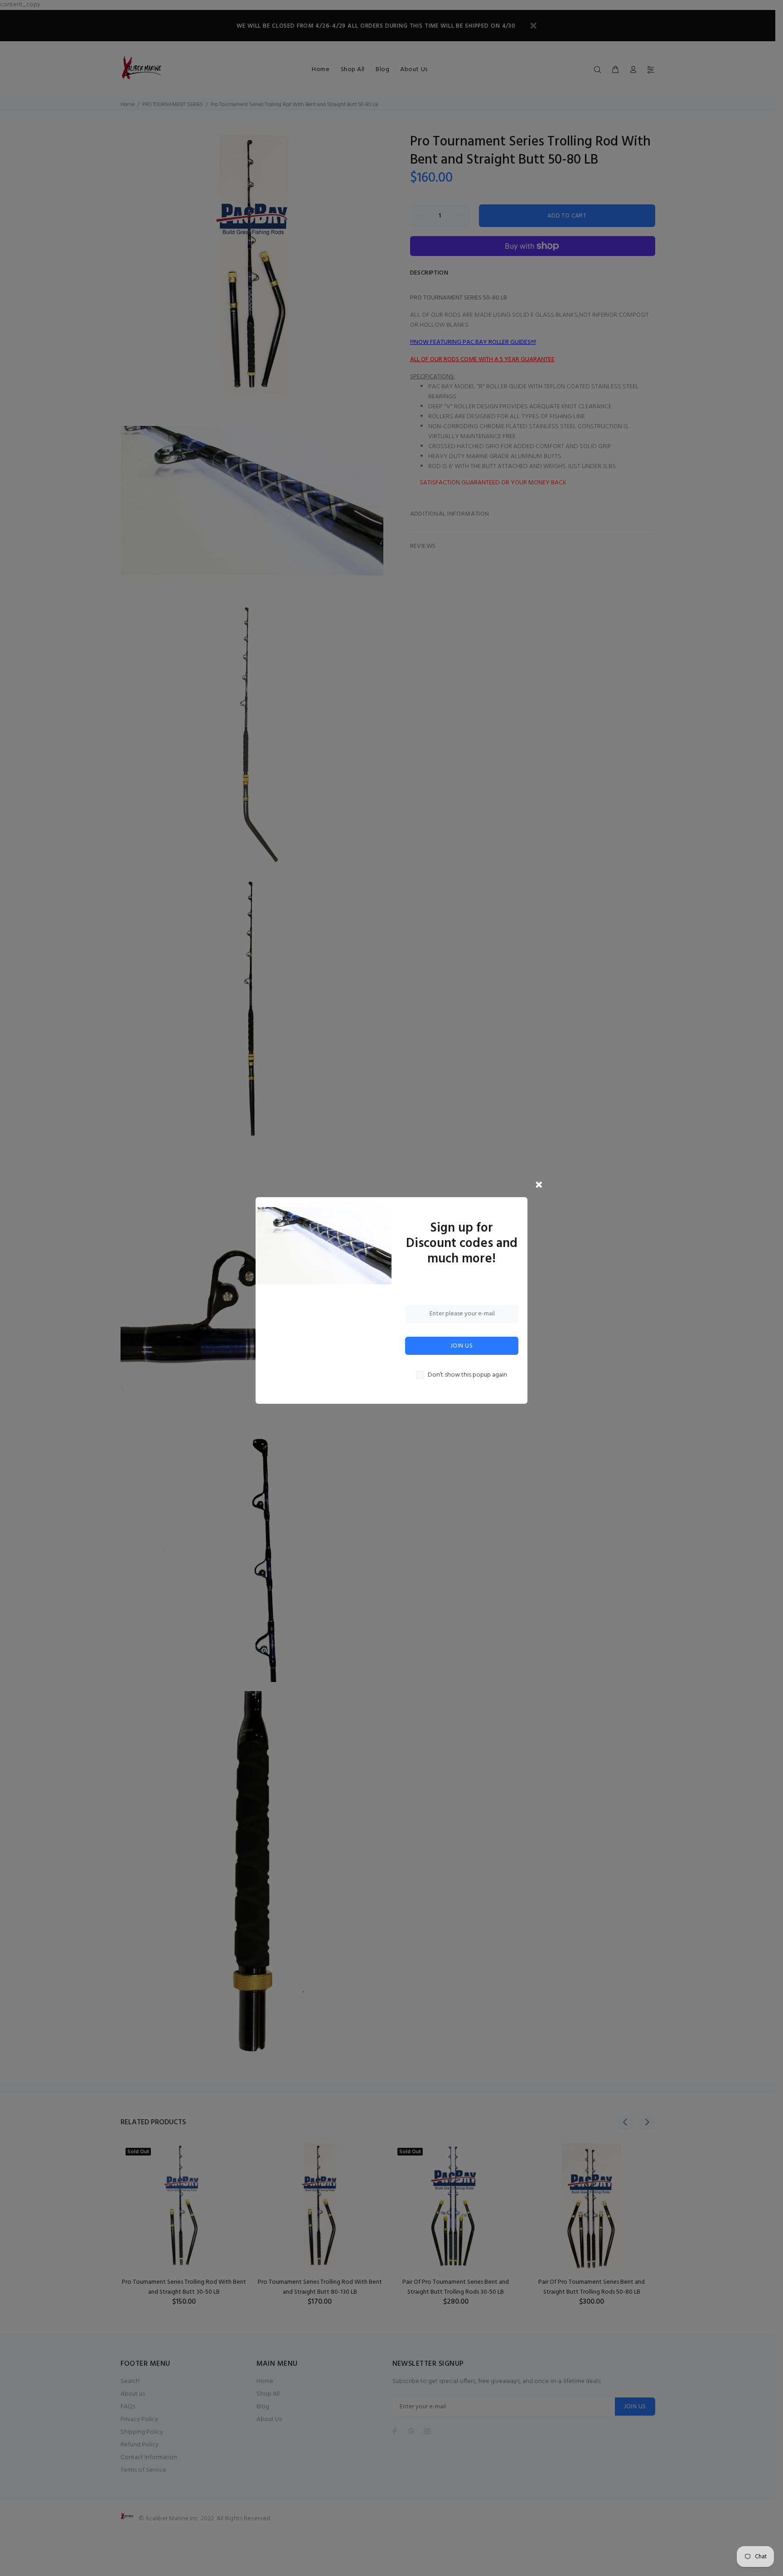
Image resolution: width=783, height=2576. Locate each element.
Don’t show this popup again (467, 1375)
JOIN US (462, 1346)
